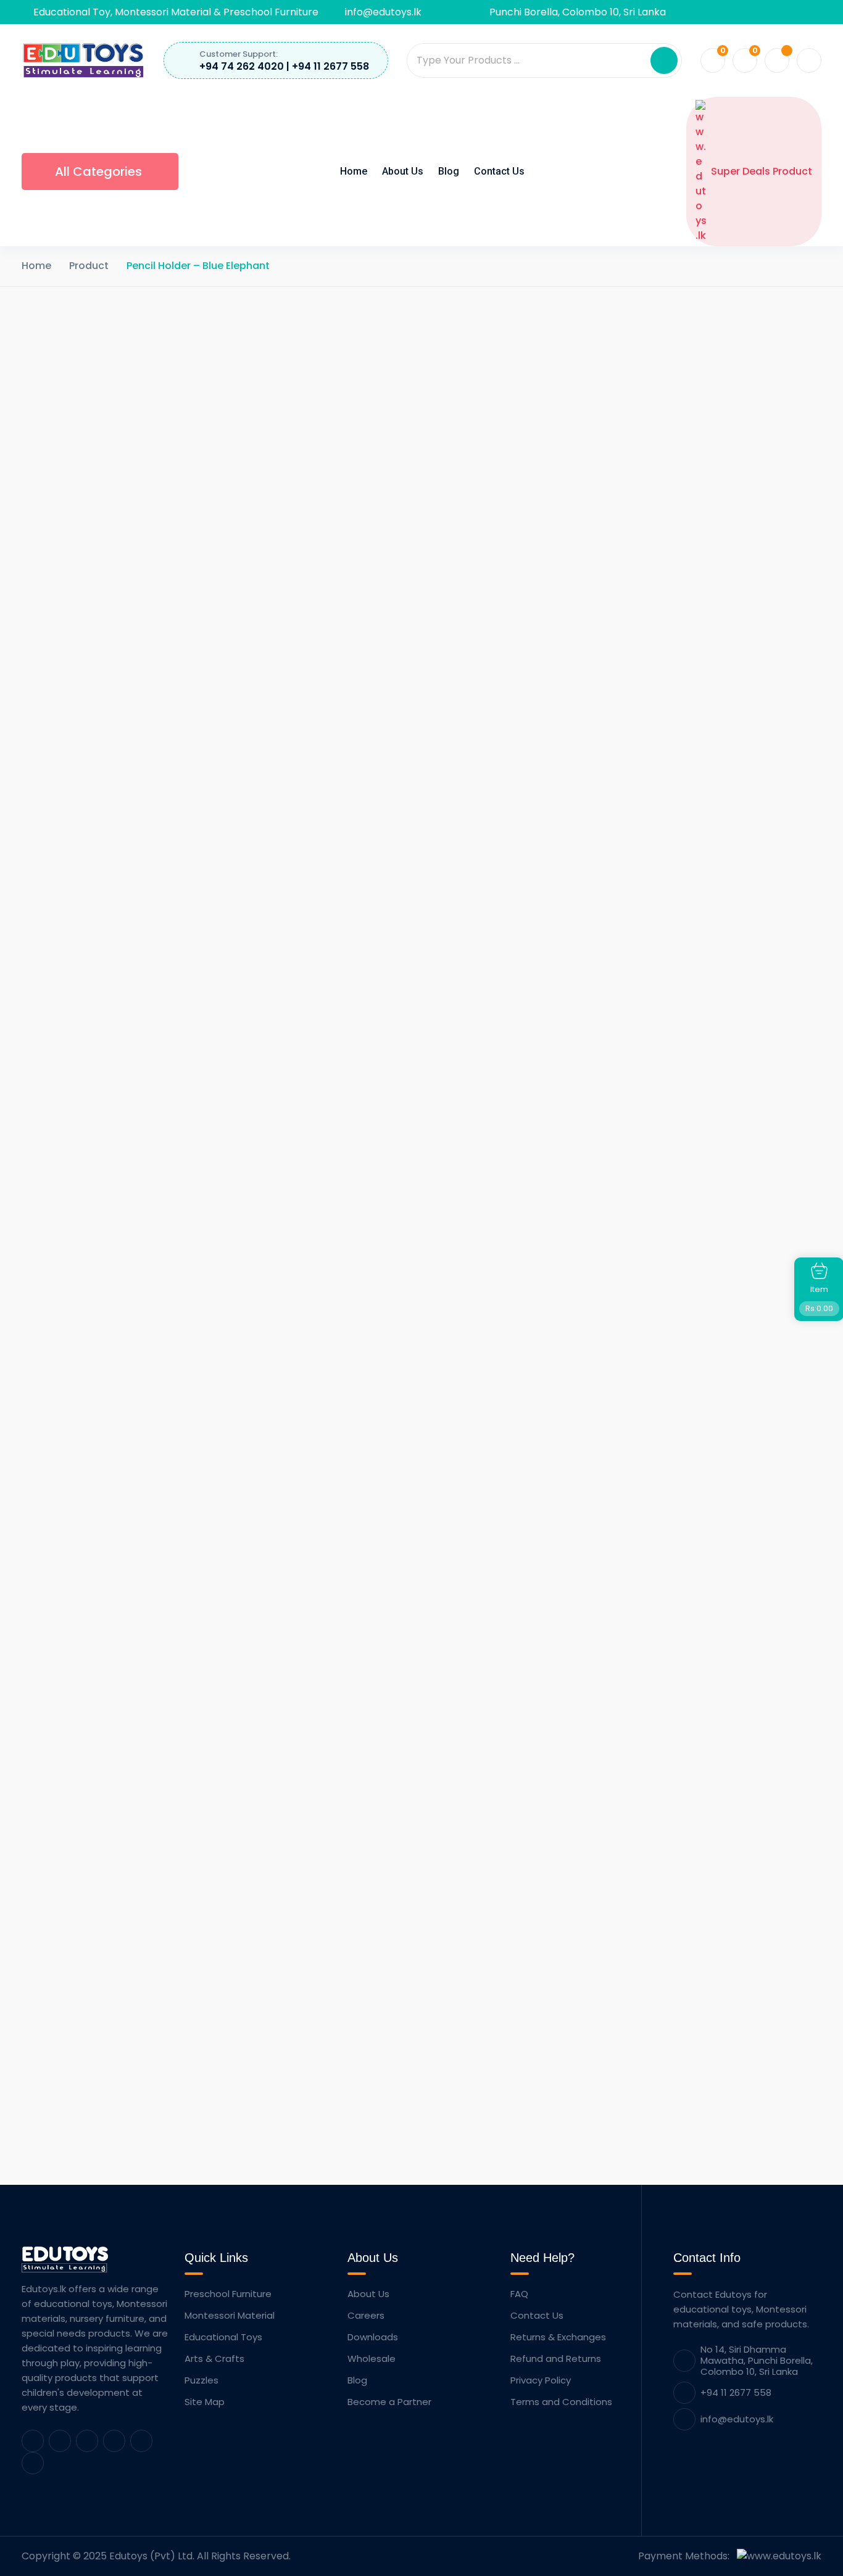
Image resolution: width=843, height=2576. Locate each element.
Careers (366, 2315)
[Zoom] (398, 340)
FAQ (519, 2294)
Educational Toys (223, 2337)
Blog (449, 171)
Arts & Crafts (214, 2359)
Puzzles (201, 2380)
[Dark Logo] (83, 60)
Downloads (373, 2337)
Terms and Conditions (561, 2402)
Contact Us (499, 171)
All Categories (98, 172)
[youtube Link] (114, 2441)
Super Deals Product (762, 171)
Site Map (205, 2402)
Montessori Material (230, 2315)
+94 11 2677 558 (736, 2392)
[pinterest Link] (87, 2441)
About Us (403, 171)
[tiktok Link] (33, 2463)
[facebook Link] (33, 2441)
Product (89, 266)
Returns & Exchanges (558, 2337)
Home (354, 171)
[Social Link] (684, 12)
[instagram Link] (141, 2441)
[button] (664, 60)
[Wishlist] (388, 2034)
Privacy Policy (541, 2380)
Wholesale (372, 2359)
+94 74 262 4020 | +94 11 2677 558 (284, 66)
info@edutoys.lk (383, 12)
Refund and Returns (556, 2359)
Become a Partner (389, 2402)
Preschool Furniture (228, 2294)
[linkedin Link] (60, 2441)
